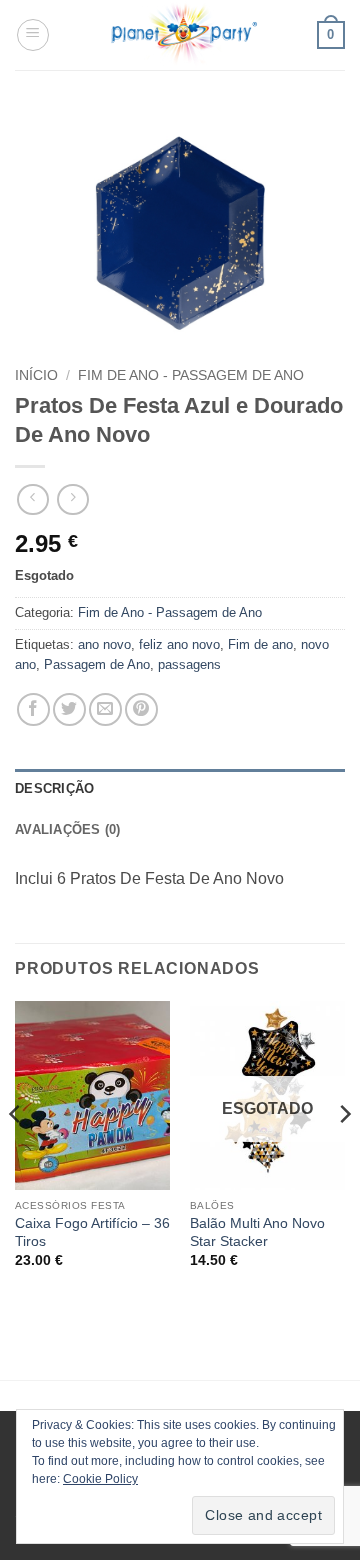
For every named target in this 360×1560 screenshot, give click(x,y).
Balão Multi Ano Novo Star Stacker (257, 1232)
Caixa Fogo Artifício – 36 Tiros (92, 1232)
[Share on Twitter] (69, 709)
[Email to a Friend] (105, 709)
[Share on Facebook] (33, 709)
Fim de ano (260, 644)
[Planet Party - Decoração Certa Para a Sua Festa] (183, 35)
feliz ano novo (179, 644)
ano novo (104, 644)
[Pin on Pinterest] (141, 709)
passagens (189, 664)
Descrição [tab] (54, 788)
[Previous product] (72, 499)
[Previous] (16, 1153)
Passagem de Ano (97, 664)
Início (36, 375)
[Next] (344, 1153)
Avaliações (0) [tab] (68, 829)
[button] (33, 35)
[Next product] (32, 499)
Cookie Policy (100, 1479)
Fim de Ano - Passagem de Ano (191, 375)
